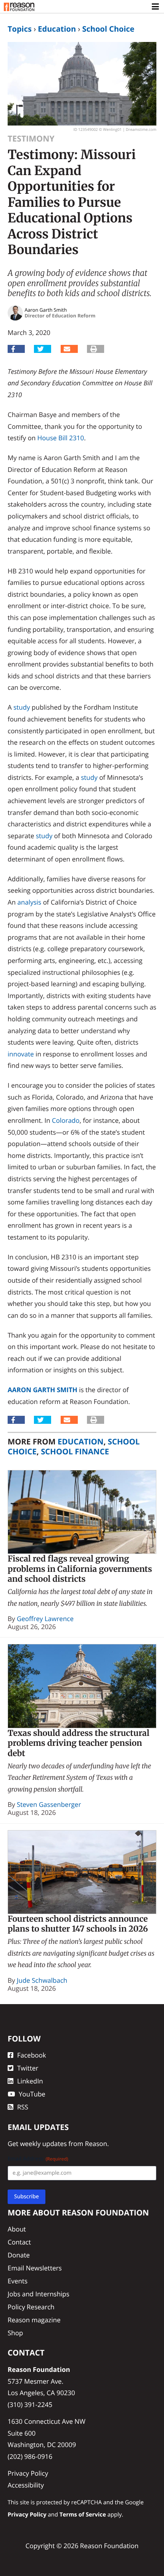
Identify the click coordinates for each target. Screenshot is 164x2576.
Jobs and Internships (39, 2294)
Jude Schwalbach (42, 1980)
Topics (20, 29)
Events (18, 2281)
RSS (23, 2107)
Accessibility (26, 2485)
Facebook (32, 2055)
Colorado (66, 1120)
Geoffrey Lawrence (45, 1619)
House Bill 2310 (61, 438)
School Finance (75, 1451)
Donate (19, 2255)
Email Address (38, 2159)
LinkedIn (30, 2081)
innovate (21, 1054)
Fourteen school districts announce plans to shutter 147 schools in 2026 (78, 1924)
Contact (19, 2242)
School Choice (108, 29)
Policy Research (31, 2307)
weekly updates (43, 2144)
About (17, 2229)
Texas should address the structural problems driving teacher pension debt (79, 1743)
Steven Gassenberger (49, 1804)
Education (57, 29)
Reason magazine (34, 2320)
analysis (30, 902)
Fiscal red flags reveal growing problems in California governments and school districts (80, 1569)
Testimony (31, 139)
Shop (15, 2333)
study (22, 707)
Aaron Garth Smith (43, 1390)
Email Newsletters (35, 2268)
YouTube (32, 2094)
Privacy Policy (28, 2473)
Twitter (28, 2068)
